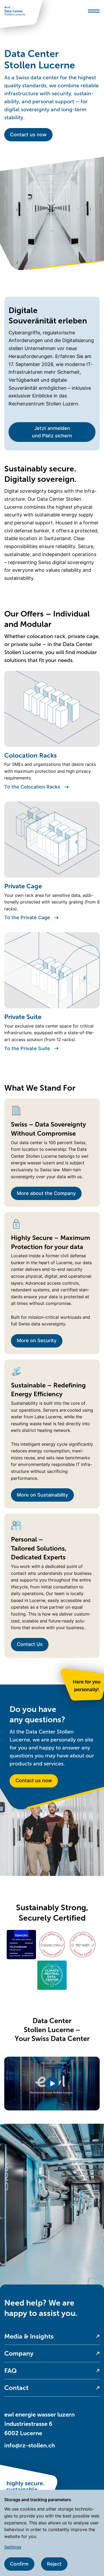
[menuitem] (52, 2337)
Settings (13, 2547)
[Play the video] (52, 2083)
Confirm (19, 2564)
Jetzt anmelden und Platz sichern (52, 432)
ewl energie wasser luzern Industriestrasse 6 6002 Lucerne (39, 2424)
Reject (54, 2564)
